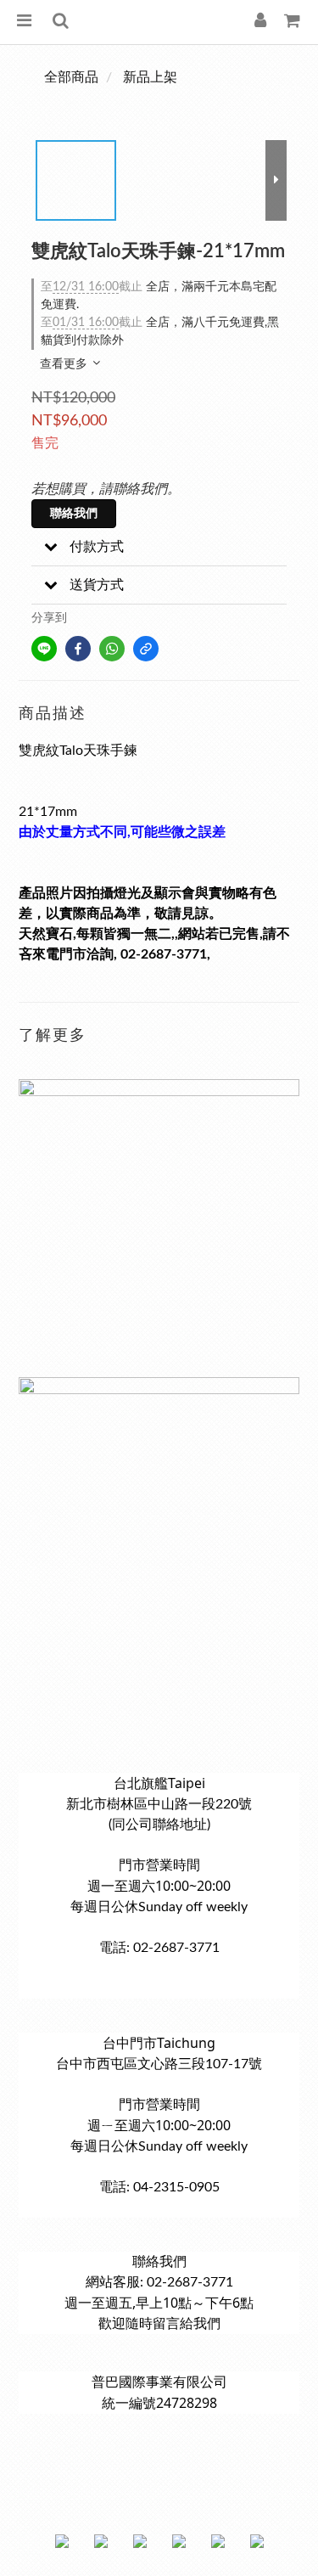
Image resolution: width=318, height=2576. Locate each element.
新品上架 (150, 77)
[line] (44, 649)
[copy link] (146, 649)
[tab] (159, 547)
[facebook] (78, 649)
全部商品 (71, 77)
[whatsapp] (112, 649)
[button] (159, 547)
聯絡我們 (74, 514)
